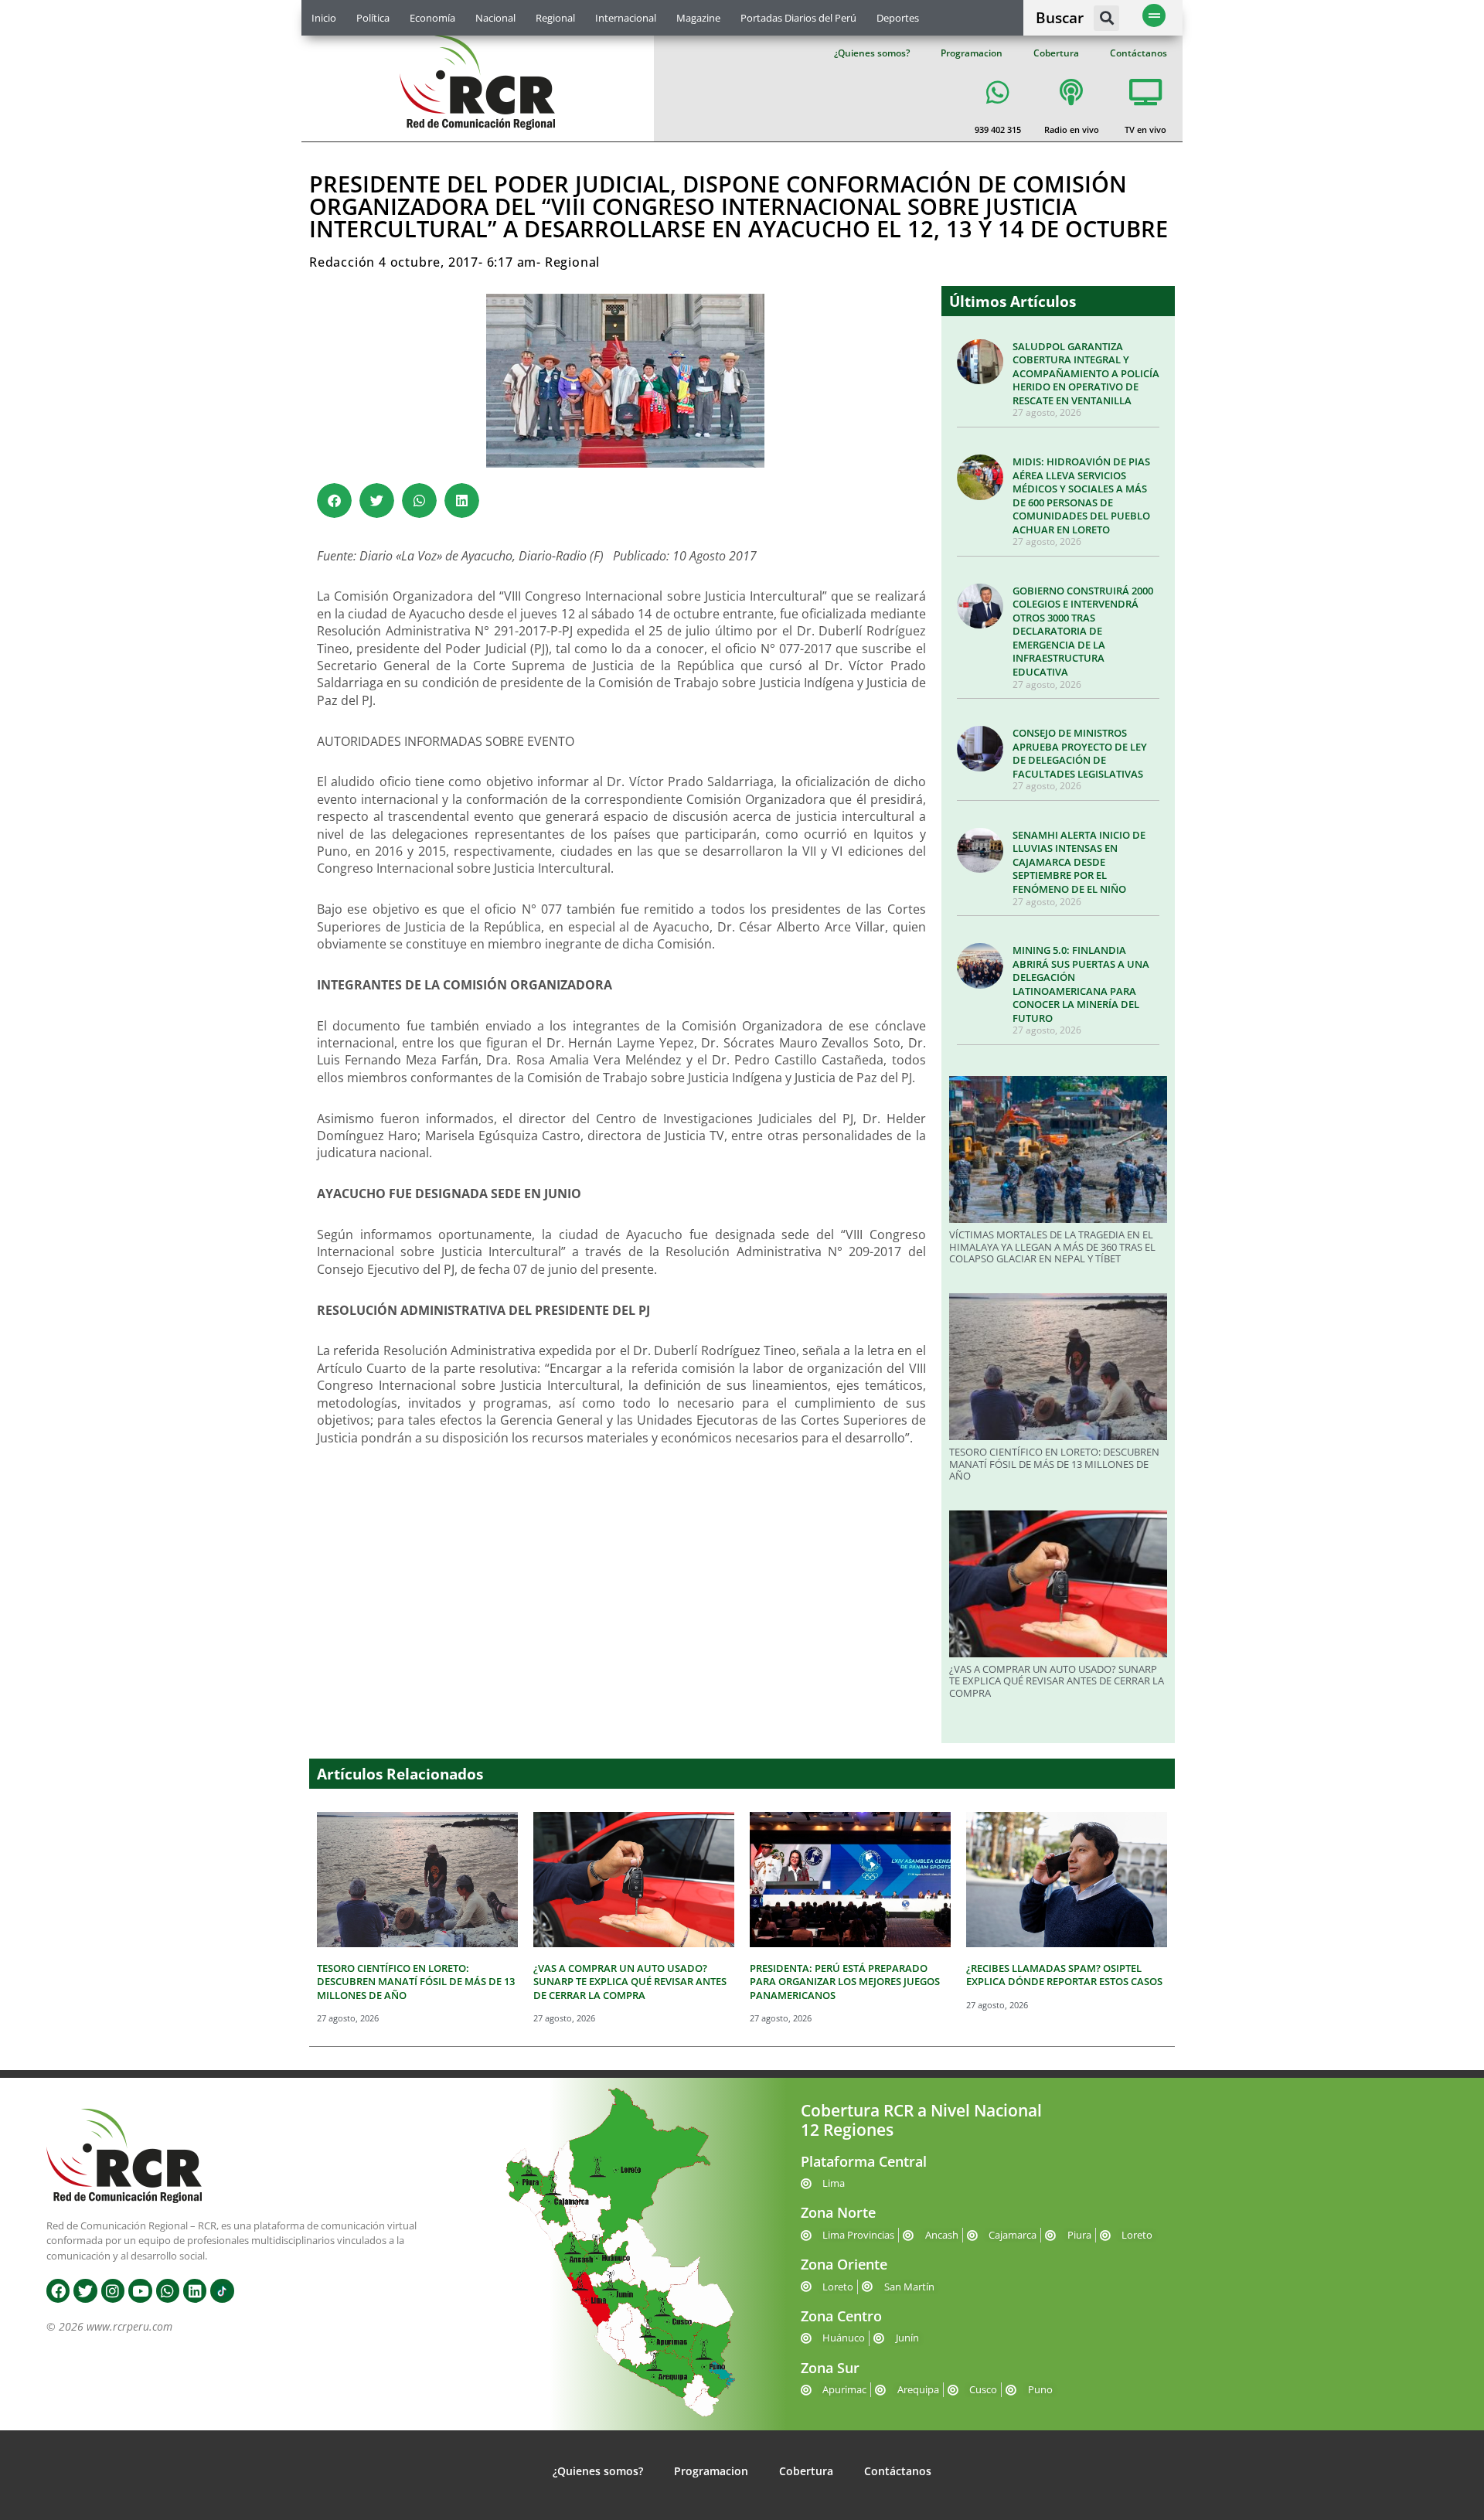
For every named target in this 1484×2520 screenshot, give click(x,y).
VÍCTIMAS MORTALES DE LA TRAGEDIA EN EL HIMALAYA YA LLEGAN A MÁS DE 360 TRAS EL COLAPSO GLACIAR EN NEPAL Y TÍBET (1052, 1246)
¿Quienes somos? (872, 53)
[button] (1106, 18)
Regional (555, 18)
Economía (432, 18)
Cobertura (1056, 53)
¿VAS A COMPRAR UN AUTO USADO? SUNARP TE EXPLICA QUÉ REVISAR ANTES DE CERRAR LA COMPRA (1057, 1681)
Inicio (324, 18)
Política (373, 18)
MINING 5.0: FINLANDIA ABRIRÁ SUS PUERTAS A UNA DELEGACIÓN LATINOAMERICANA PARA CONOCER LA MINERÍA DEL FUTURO (1081, 984)
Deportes (898, 18)
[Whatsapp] (168, 2290)
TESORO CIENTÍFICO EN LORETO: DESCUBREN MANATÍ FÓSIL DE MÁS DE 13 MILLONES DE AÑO (1054, 1464)
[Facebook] (58, 2290)
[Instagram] (113, 2290)
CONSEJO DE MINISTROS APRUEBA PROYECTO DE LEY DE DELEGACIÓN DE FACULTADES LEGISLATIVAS (1080, 753)
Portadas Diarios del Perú (798, 18)
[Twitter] (85, 2290)
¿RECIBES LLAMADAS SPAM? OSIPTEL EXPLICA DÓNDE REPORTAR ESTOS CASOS (1064, 1975)
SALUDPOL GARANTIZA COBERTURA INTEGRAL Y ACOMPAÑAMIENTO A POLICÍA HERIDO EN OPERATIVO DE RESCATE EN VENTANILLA (1086, 373)
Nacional (495, 18)
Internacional (626, 18)
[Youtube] (140, 2290)
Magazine (698, 18)
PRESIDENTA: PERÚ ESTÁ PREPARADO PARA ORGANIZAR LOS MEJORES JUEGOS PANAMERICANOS (845, 1982)
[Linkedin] (195, 2290)
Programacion (972, 53)
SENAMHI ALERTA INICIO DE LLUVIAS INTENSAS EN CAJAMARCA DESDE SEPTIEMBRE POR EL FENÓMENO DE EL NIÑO (1079, 862)
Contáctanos (1139, 53)
